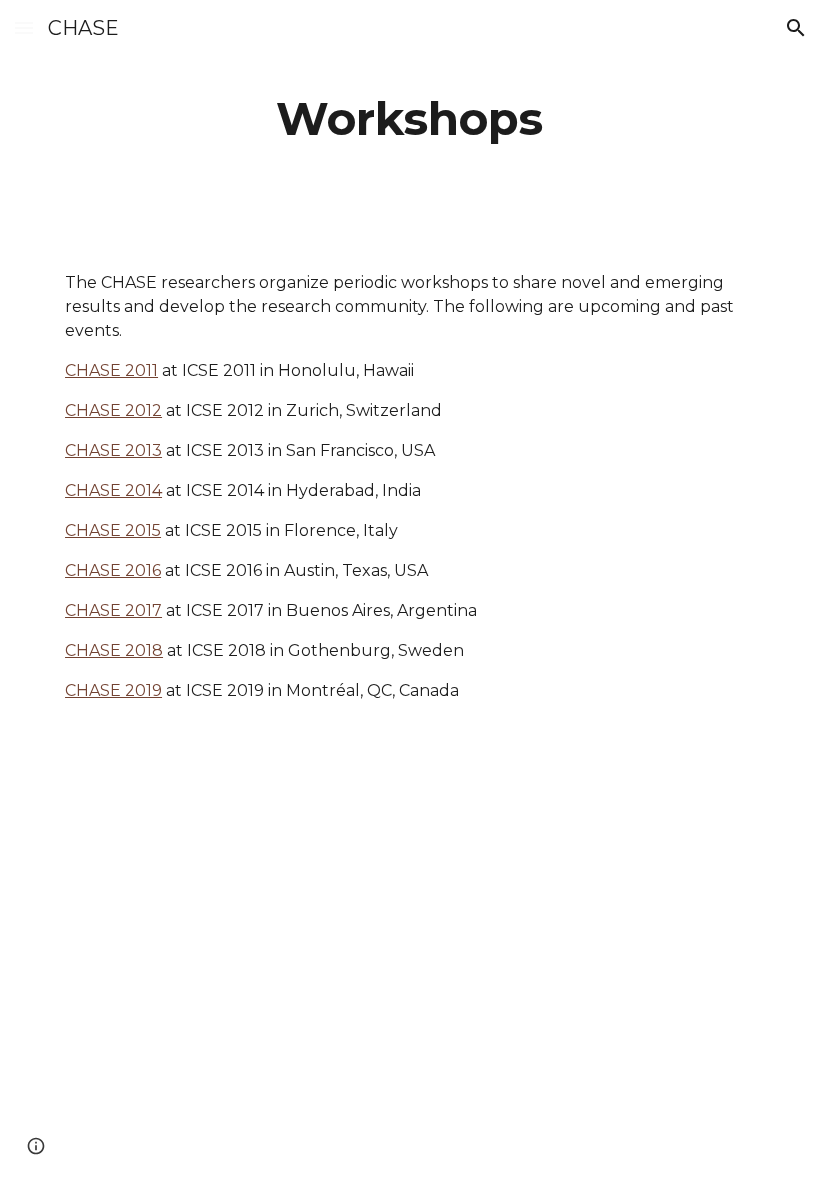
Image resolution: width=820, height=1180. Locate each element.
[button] (24, 27)
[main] (410, 119)
